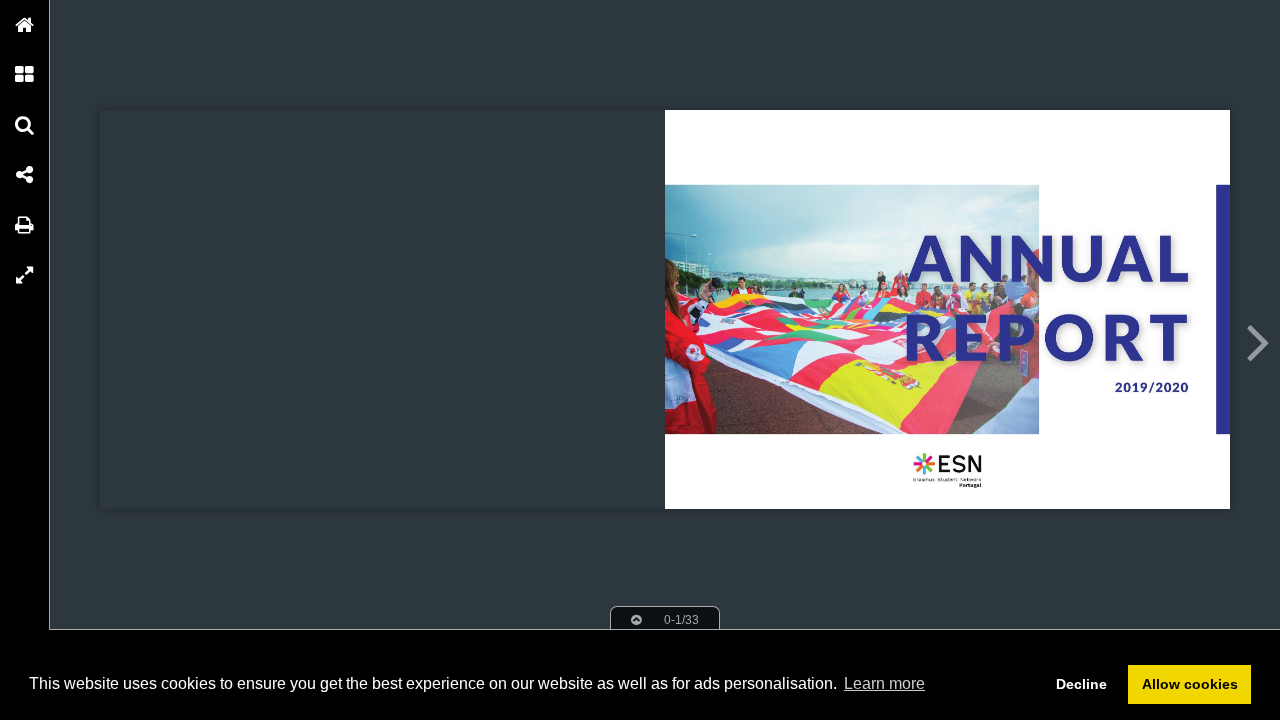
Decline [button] (1081, 684)
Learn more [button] (884, 683)
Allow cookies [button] (1190, 684)
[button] (25, 25)
